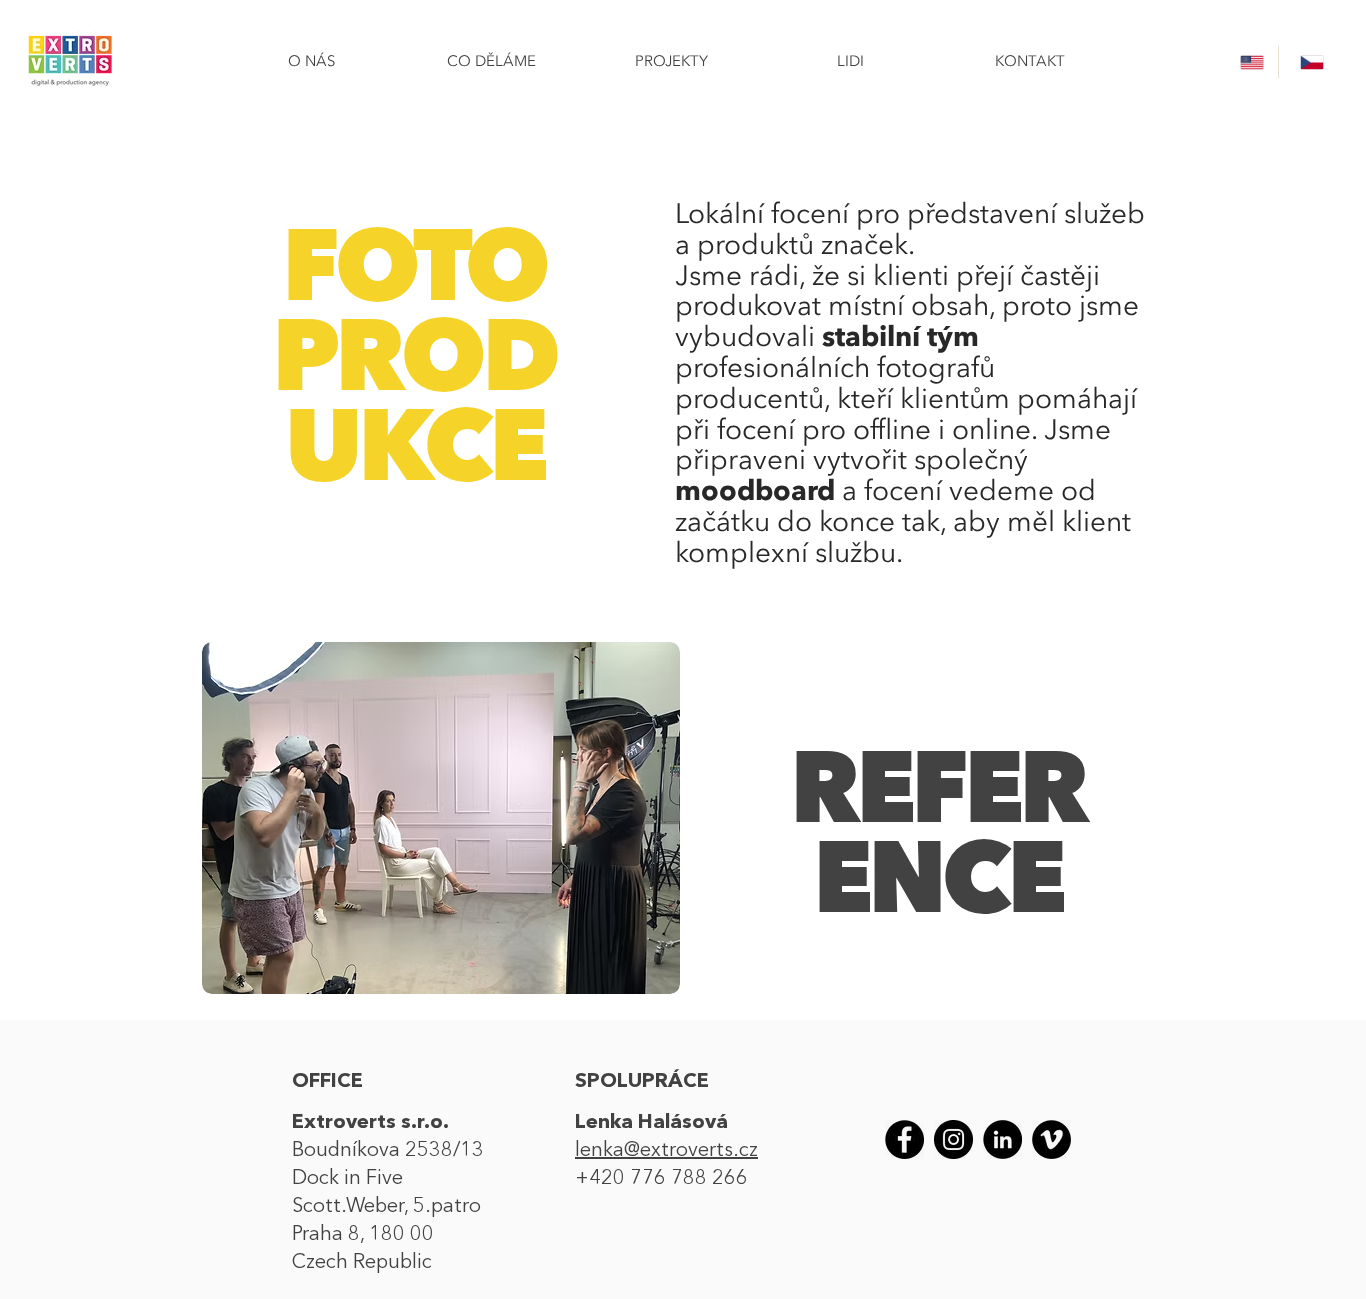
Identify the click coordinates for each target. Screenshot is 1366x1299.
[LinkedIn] (1002, 1139)
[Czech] (1308, 62)
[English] (1248, 62)
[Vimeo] (1051, 1139)
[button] (441, 818)
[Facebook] (904, 1139)
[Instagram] (953, 1139)
